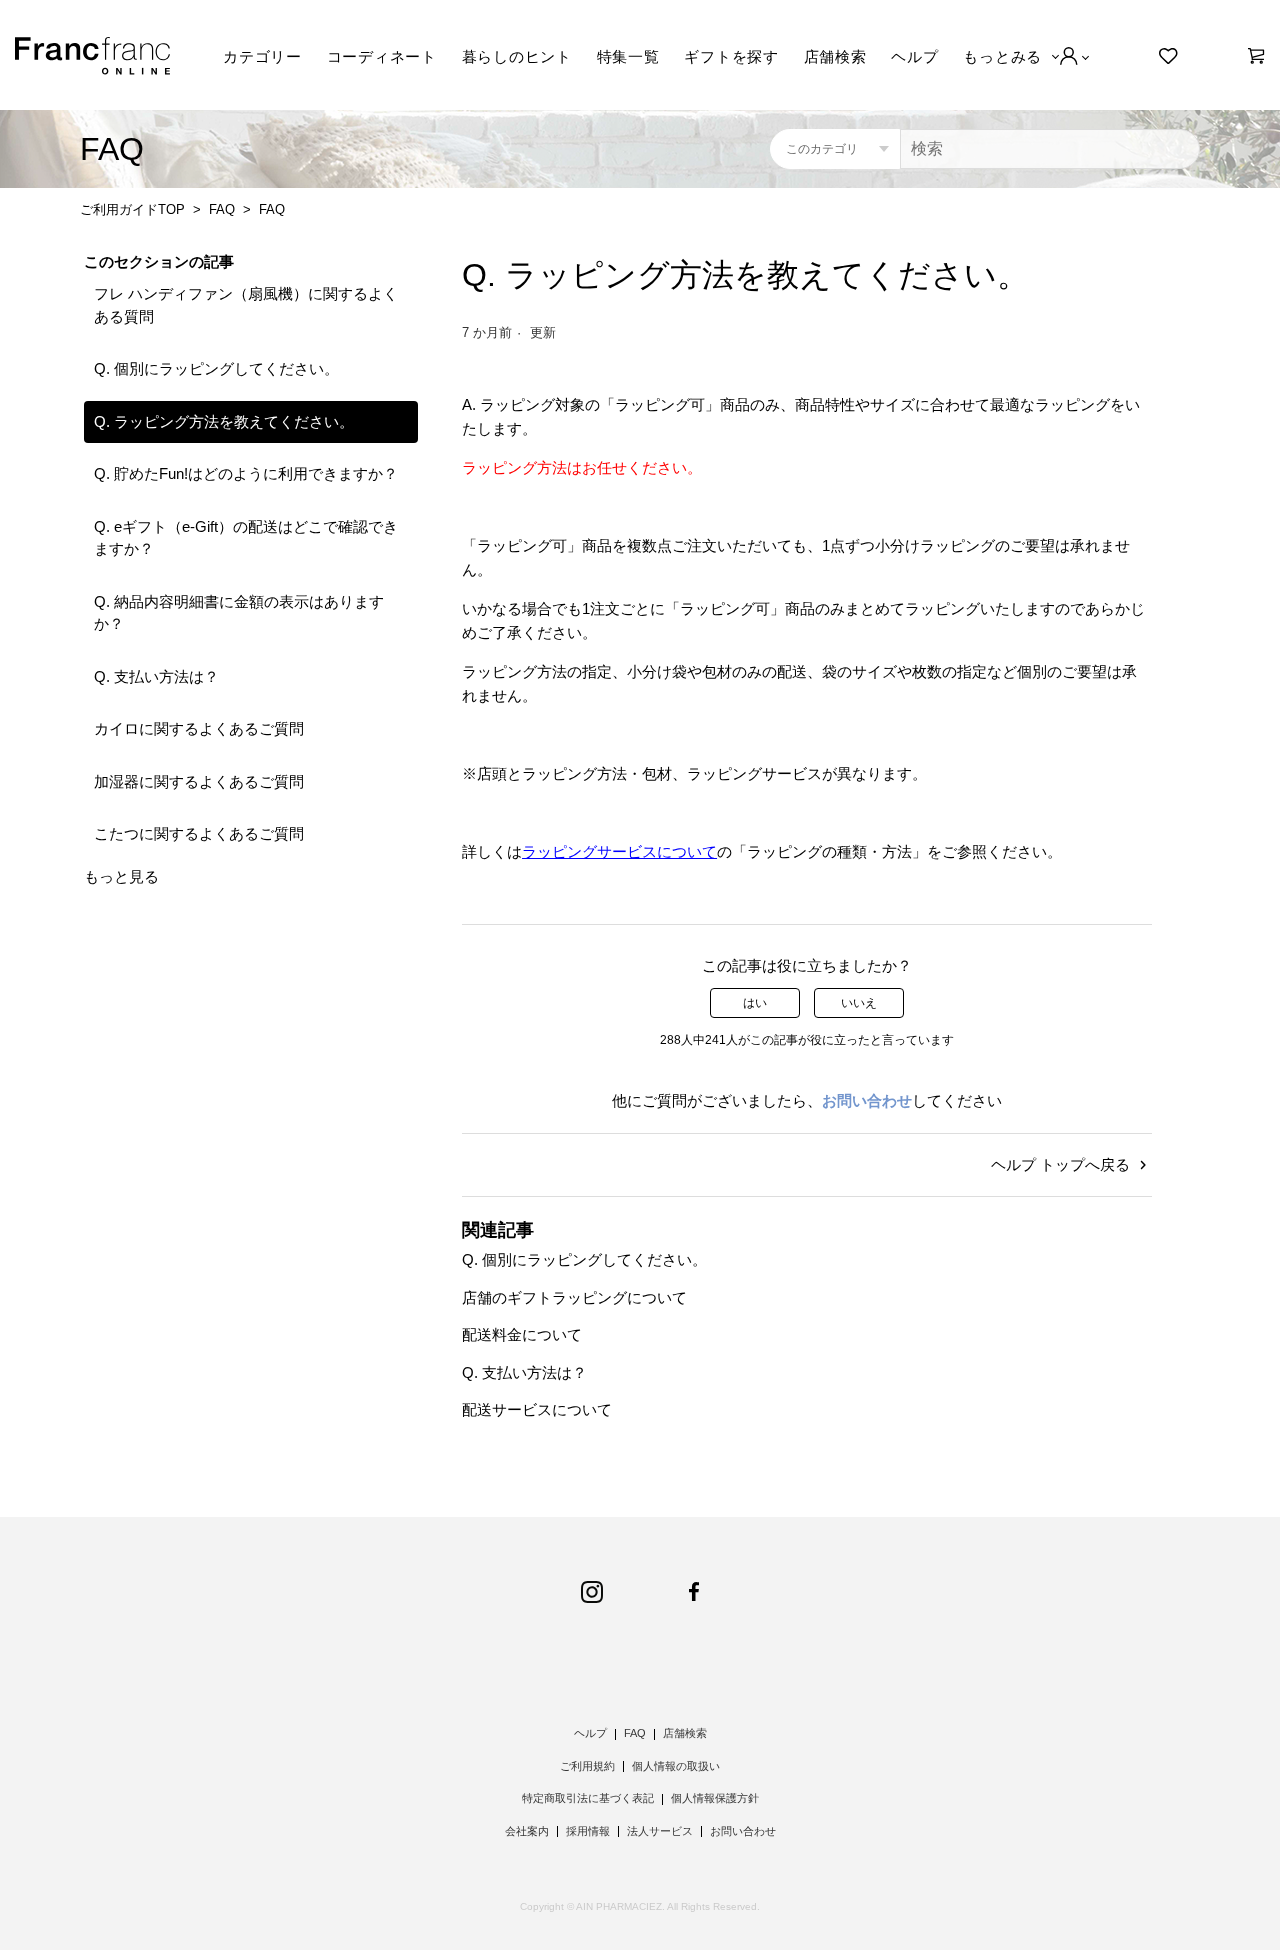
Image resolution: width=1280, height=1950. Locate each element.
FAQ (222, 209)
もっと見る (121, 876)
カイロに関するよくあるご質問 (199, 728)
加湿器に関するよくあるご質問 (199, 781)
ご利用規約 (587, 1766)
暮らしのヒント (517, 56)
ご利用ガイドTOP (132, 209)
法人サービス (660, 1831)
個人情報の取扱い (676, 1766)
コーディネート (382, 56)
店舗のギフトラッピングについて (574, 1297)
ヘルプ (914, 56)
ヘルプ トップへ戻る (1062, 1164)
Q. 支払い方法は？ (156, 676)
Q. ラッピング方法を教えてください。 (224, 421)
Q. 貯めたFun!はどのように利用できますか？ (246, 473)
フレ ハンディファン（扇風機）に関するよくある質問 (246, 305)
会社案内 (527, 1831)
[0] (1256, 56)
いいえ (859, 1003)
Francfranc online (92, 56)
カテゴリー (262, 56)
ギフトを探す (731, 56)
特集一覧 (628, 56)
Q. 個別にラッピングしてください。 (216, 368)
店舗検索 (835, 56)
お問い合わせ (867, 1100)
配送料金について (522, 1334)
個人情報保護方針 (715, 1798)
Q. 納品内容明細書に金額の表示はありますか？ (239, 613)
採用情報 (588, 1831)
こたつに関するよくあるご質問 (199, 833)
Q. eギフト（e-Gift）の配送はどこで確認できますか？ (246, 538)
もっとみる (1002, 56)
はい (755, 1003)
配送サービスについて (537, 1409)
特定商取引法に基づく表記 (588, 1798)
